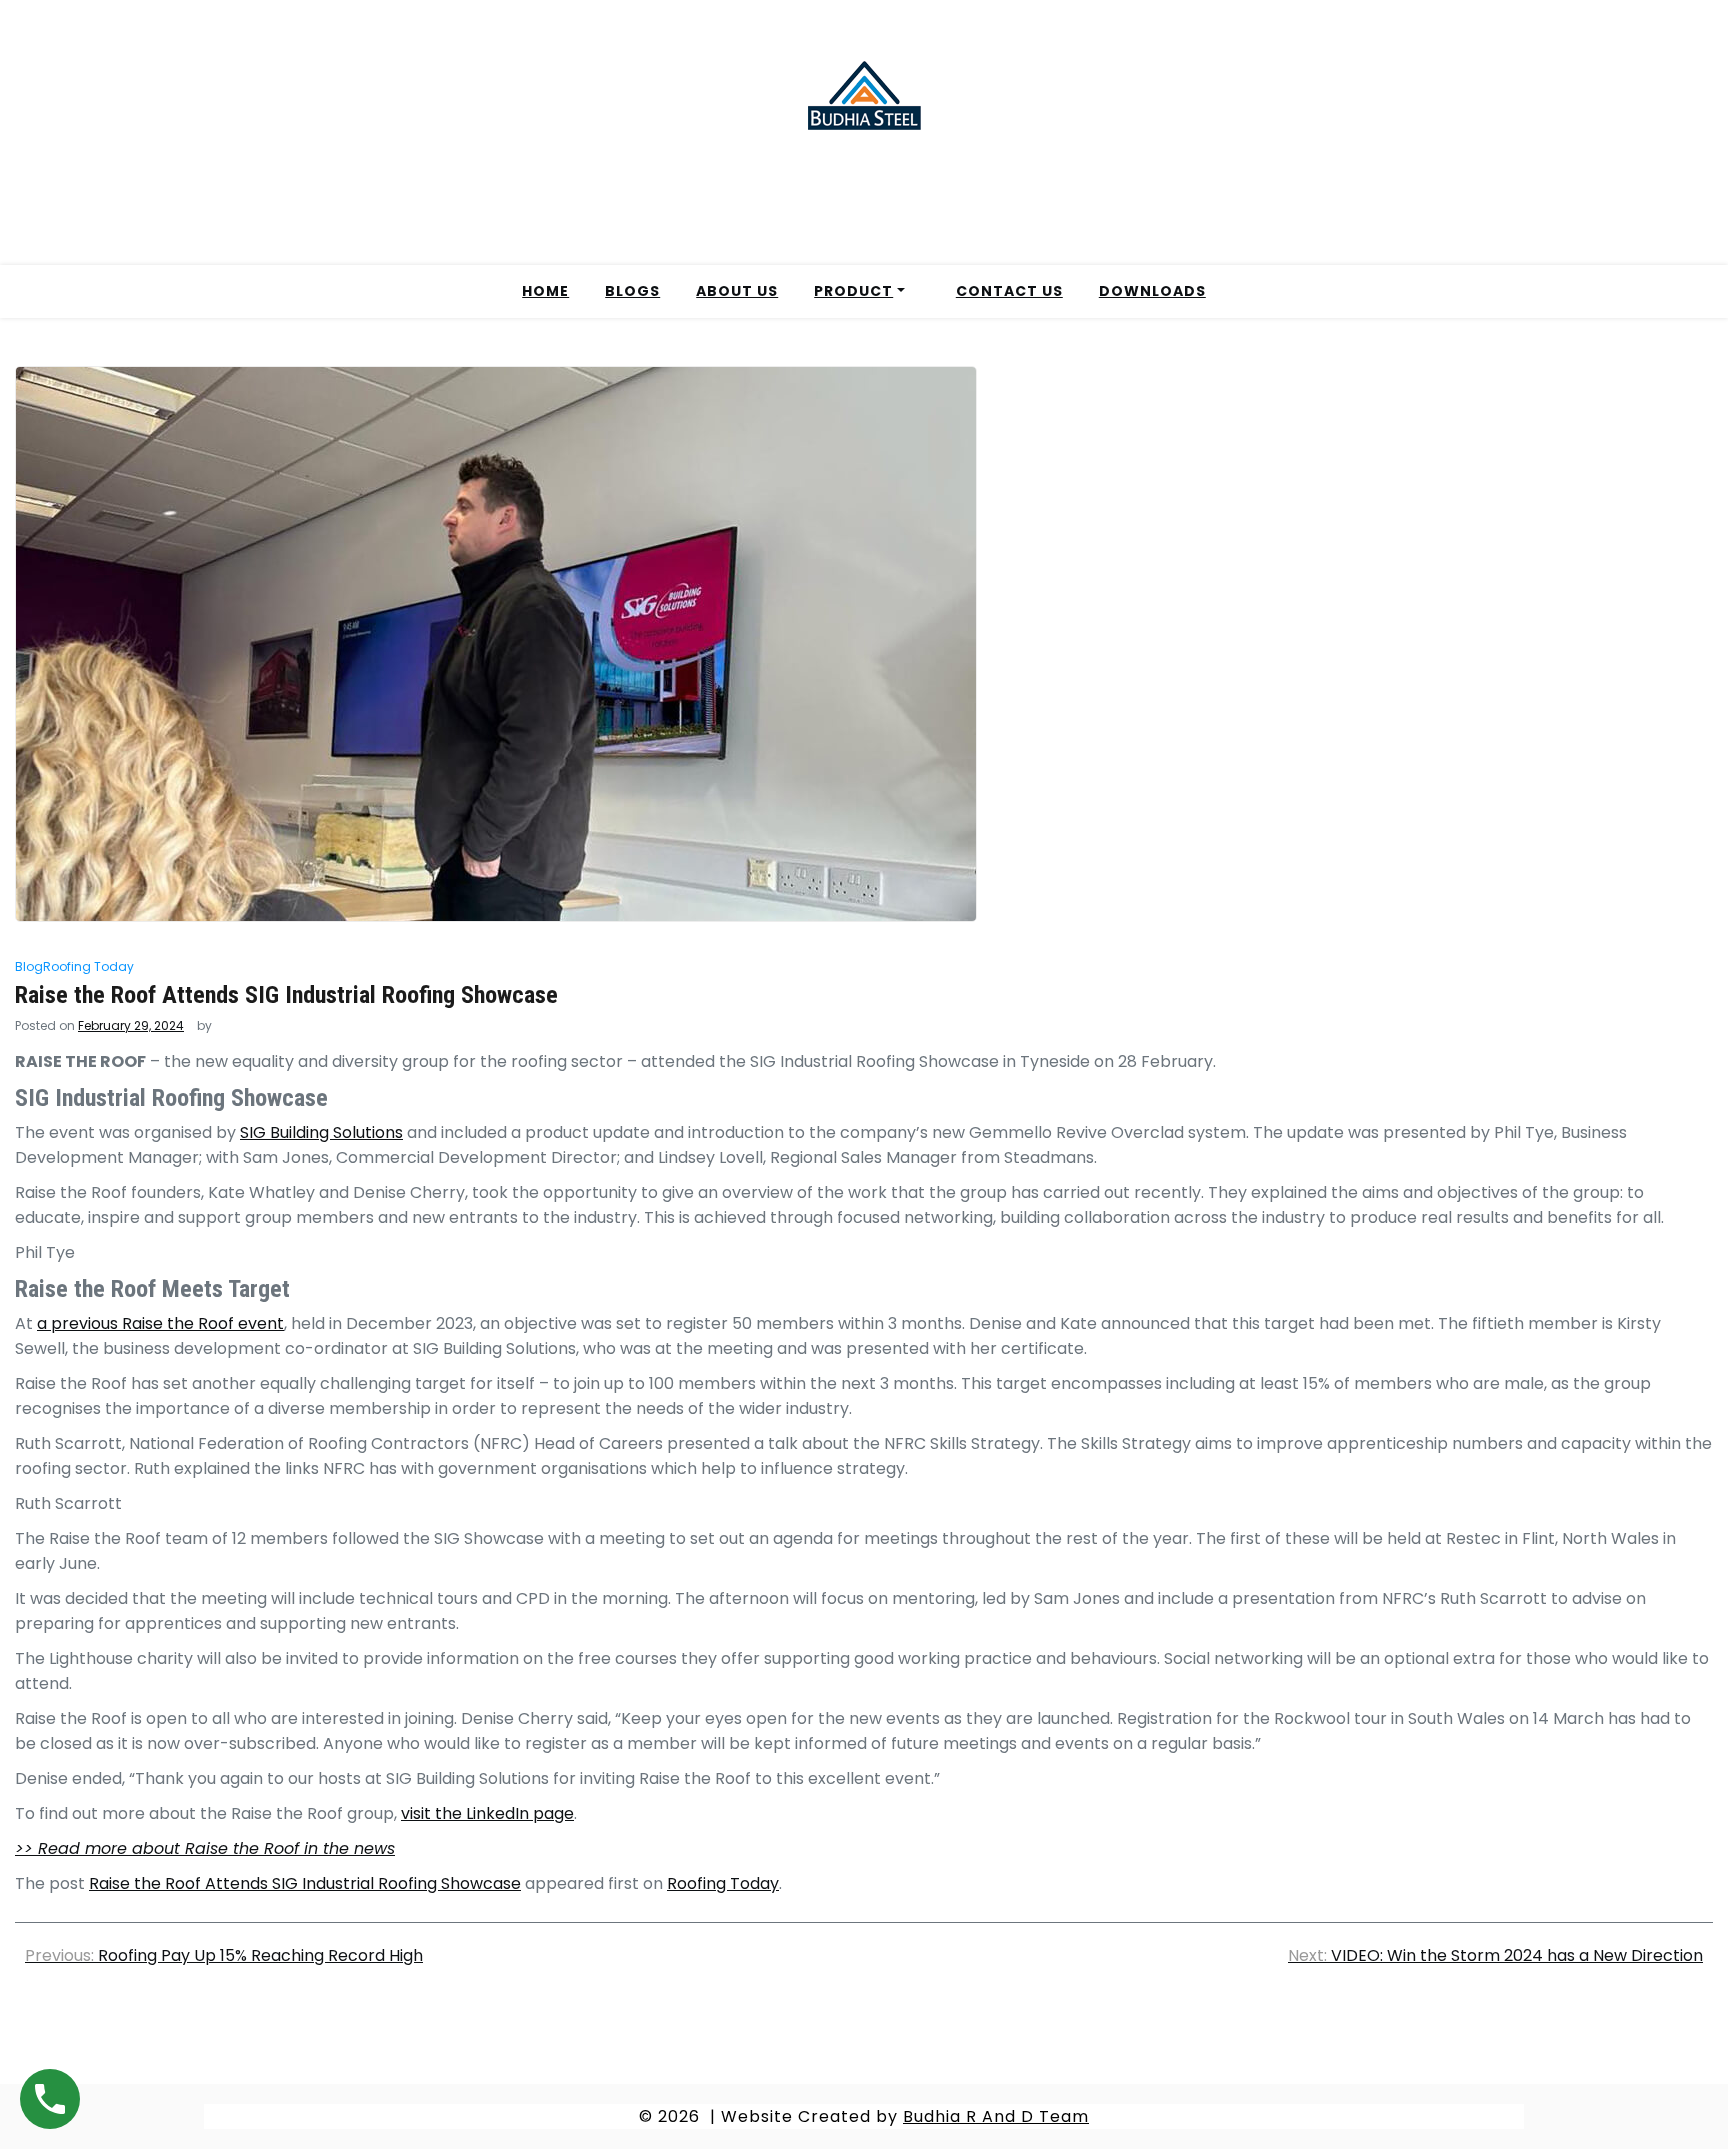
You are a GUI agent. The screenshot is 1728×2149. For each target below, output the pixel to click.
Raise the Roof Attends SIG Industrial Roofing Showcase (305, 1883)
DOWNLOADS (1152, 291)
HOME (545, 291)
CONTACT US (1009, 291)
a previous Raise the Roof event (160, 1323)
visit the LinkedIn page (487, 1813)
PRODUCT (853, 291)
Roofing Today (88, 966)
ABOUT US (737, 291)
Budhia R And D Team (996, 2116)
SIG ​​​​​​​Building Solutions (321, 1132)
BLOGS (632, 291)
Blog (29, 966)
